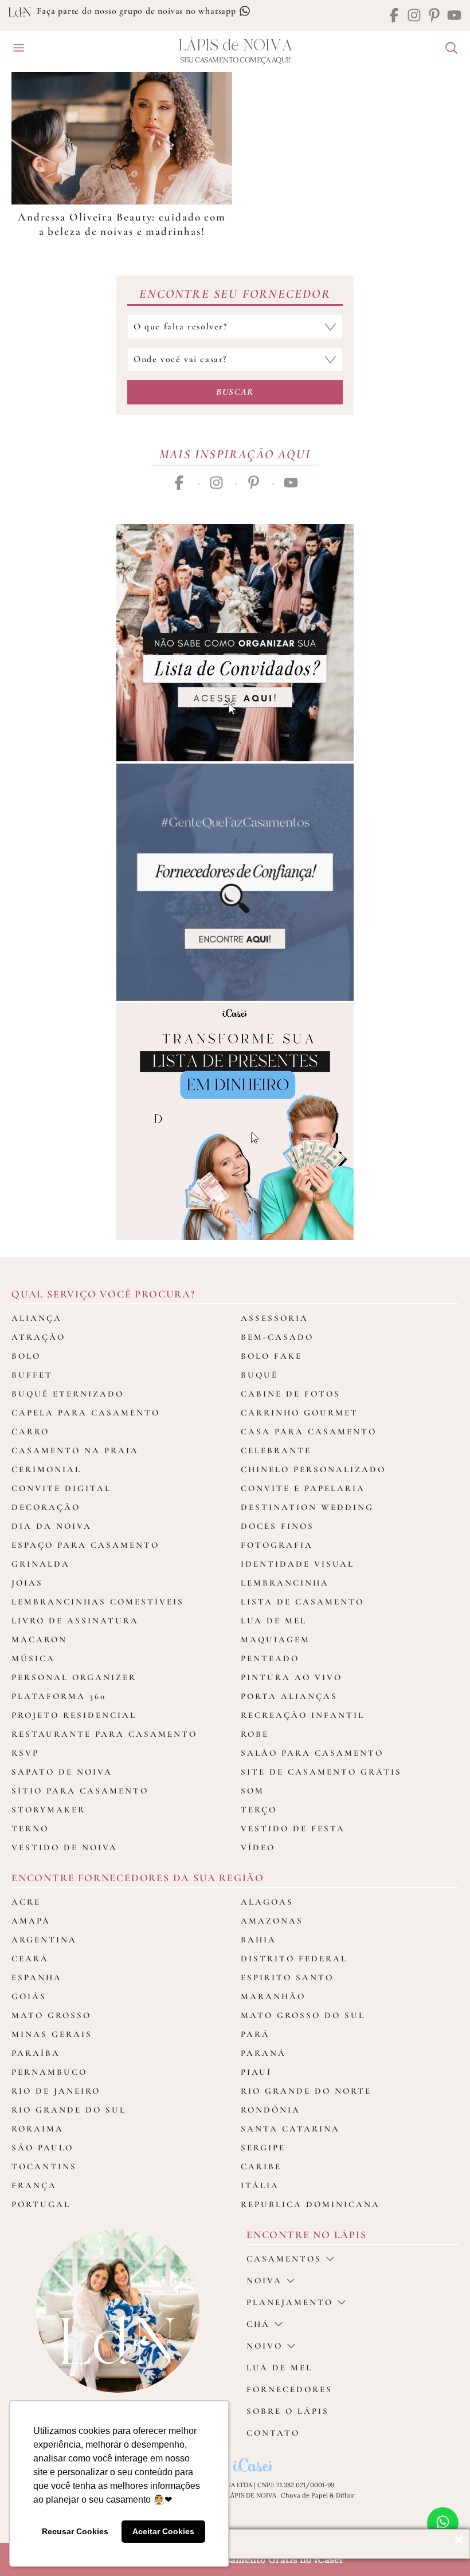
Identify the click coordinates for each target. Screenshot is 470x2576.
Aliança (37, 1318)
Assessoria (275, 1318)
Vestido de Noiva (64, 1847)
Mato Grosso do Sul (303, 2015)
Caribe (261, 2166)
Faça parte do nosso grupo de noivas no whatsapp (138, 11)
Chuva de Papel (304, 2495)
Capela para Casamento (86, 1413)
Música (33, 1658)
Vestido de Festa (293, 1828)
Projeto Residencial (74, 1715)
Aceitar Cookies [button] (163, 2531)
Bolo (26, 1356)
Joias (27, 1583)
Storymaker (48, 1810)
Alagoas (267, 1902)
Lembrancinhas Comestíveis (98, 1602)
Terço (259, 1810)
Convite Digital (61, 1488)
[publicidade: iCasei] (235, 1122)
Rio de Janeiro (56, 2091)
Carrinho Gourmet (299, 1413)
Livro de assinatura (75, 1621)
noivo (265, 2346)
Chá (258, 2324)
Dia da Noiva (52, 1526)
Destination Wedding (307, 1507)
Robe (255, 1734)
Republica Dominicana (310, 2204)
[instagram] (414, 16)
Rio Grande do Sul (69, 2110)
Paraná (263, 2053)
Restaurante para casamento (104, 1734)
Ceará (30, 1958)
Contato (273, 2433)
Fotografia (277, 1545)
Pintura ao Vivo (291, 1677)
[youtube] (454, 16)
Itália (260, 2185)
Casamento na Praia (75, 1450)
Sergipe (263, 2148)
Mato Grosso (51, 2015)
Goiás (29, 1996)
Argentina (44, 1940)
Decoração (46, 1507)
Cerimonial (46, 1469)
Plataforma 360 (59, 1696)
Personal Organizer (74, 1677)
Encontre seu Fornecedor (235, 294)
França (34, 2185)
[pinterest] (434, 16)
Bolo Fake (271, 1356)
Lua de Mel (274, 1621)
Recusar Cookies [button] (75, 2531)
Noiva (264, 2280)
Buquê (259, 1375)
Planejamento (290, 2302)
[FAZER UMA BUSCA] (447, 49)
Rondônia (271, 2110)
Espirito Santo (287, 1977)
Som (252, 1791)
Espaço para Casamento (85, 1545)
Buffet (32, 1375)
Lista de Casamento (302, 1602)
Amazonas (272, 1921)
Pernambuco (49, 2072)
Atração (38, 1337)
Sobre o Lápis (288, 2411)
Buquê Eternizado (68, 1394)
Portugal (41, 2204)
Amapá (31, 1921)
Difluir (345, 2495)
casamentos (284, 2259)
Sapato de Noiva (62, 1772)
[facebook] (394, 16)
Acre (26, 1902)
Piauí (256, 2072)
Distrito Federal (294, 1958)
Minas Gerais (52, 2034)
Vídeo (258, 1847)
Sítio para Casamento (80, 1791)
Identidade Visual (297, 1564)
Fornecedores (289, 2389)
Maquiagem (275, 1639)
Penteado (270, 1658)
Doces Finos (277, 1526)
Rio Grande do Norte (306, 2091)
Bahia (258, 1940)
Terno (30, 1828)
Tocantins (44, 2166)
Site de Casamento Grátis (321, 1772)
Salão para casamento (312, 1753)
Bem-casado (277, 1337)
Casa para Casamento (309, 1431)
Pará (255, 2034)
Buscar (235, 392)
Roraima (38, 2129)
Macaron (39, 1639)
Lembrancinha (285, 1583)
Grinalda (41, 1564)
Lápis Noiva (235, 46)
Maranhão (273, 1996)
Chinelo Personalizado (313, 1469)
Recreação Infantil (303, 1715)
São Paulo (42, 2148)
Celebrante (276, 1450)
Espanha (37, 1977)
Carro (30, 1431)
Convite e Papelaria (303, 1488)
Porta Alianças (289, 1696)
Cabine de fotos (291, 1394)
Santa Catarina (290, 2129)
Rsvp (25, 1753)
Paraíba (36, 2053)
